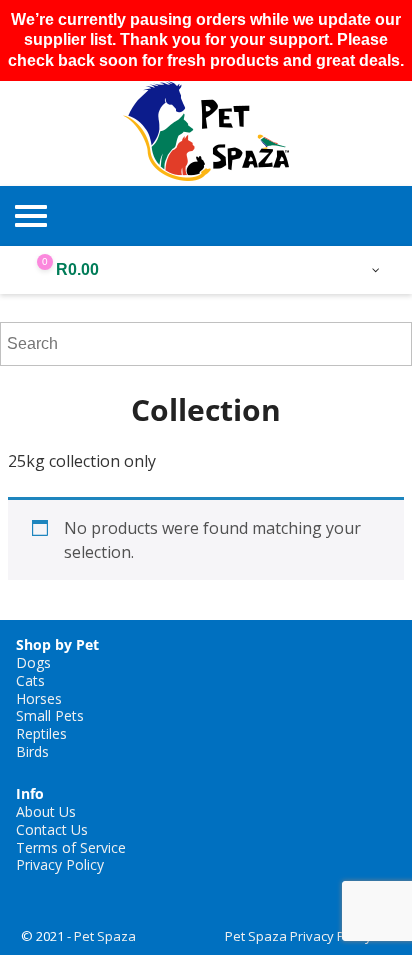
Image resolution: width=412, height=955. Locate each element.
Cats (30, 680)
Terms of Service (71, 847)
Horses (39, 698)
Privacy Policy (60, 864)
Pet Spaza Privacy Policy (298, 936)
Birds (32, 751)
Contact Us (52, 829)
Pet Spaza (105, 936)
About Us (46, 811)
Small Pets (50, 715)
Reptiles (41, 733)
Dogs (33, 662)
